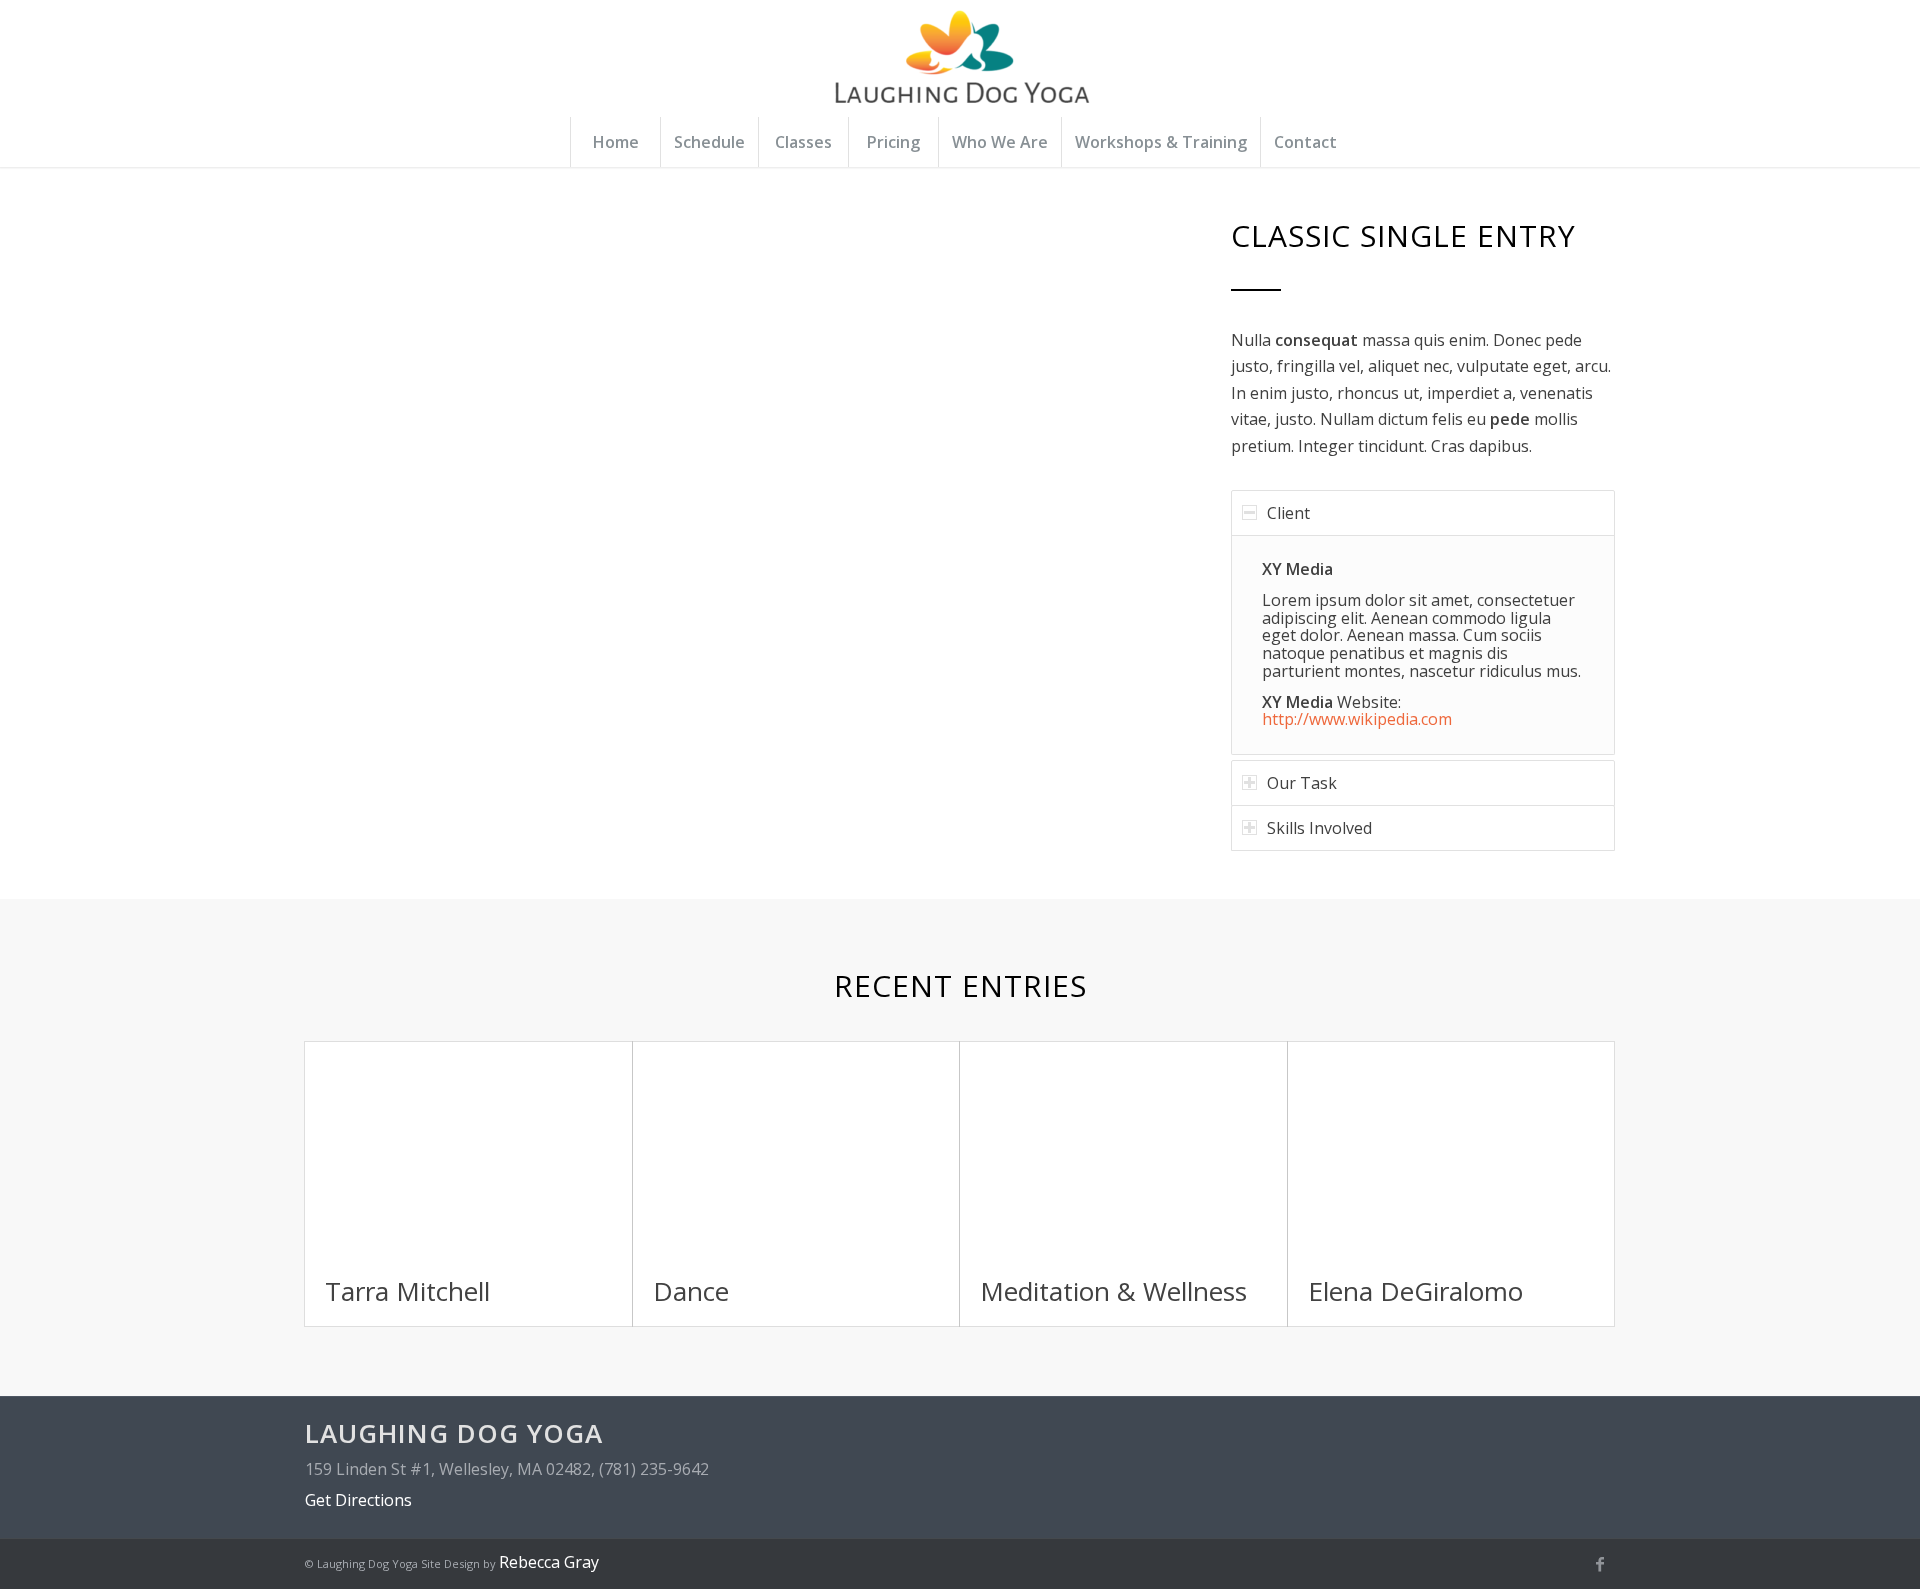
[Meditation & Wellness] (1123, 1149)
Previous (350, 521)
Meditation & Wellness (1113, 1291)
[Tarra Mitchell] (468, 1149)
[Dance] (796, 1149)
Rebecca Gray (549, 1562)
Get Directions (358, 1500)
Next (1107, 521)
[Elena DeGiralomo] (1451, 1149)
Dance (691, 1291)
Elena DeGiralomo (1415, 1291)
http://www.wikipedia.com (1357, 719)
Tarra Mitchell (407, 1291)
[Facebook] (1600, 1564)
